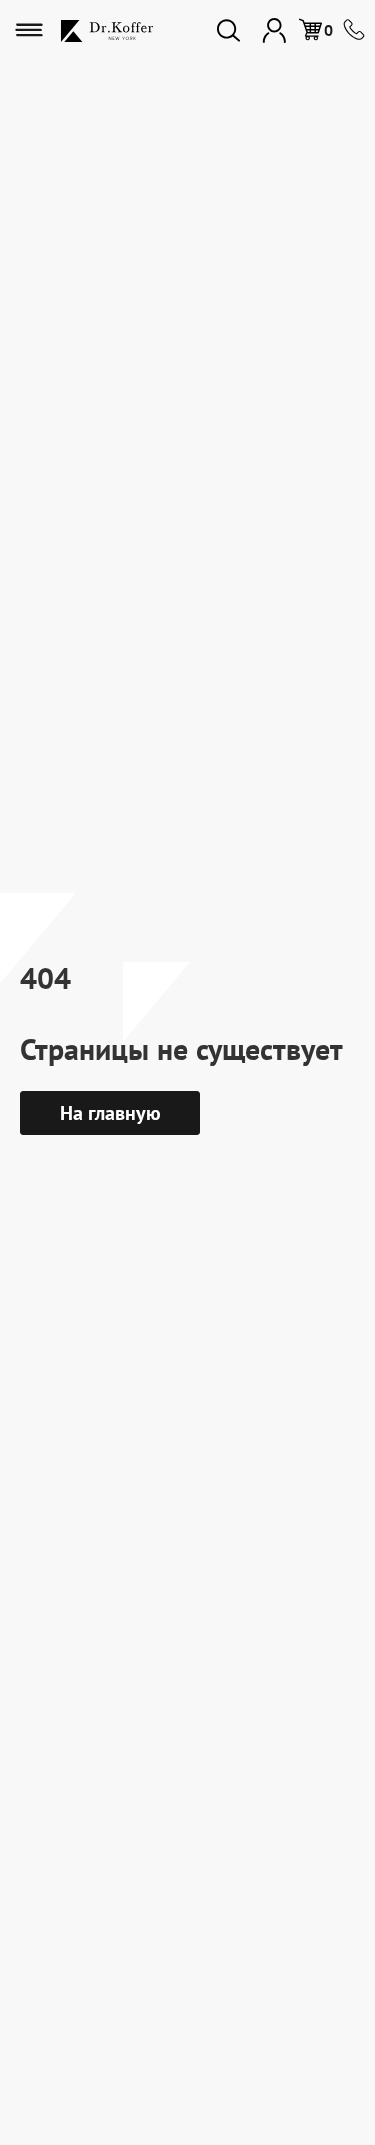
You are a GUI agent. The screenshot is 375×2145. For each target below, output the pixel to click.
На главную (110, 1113)
